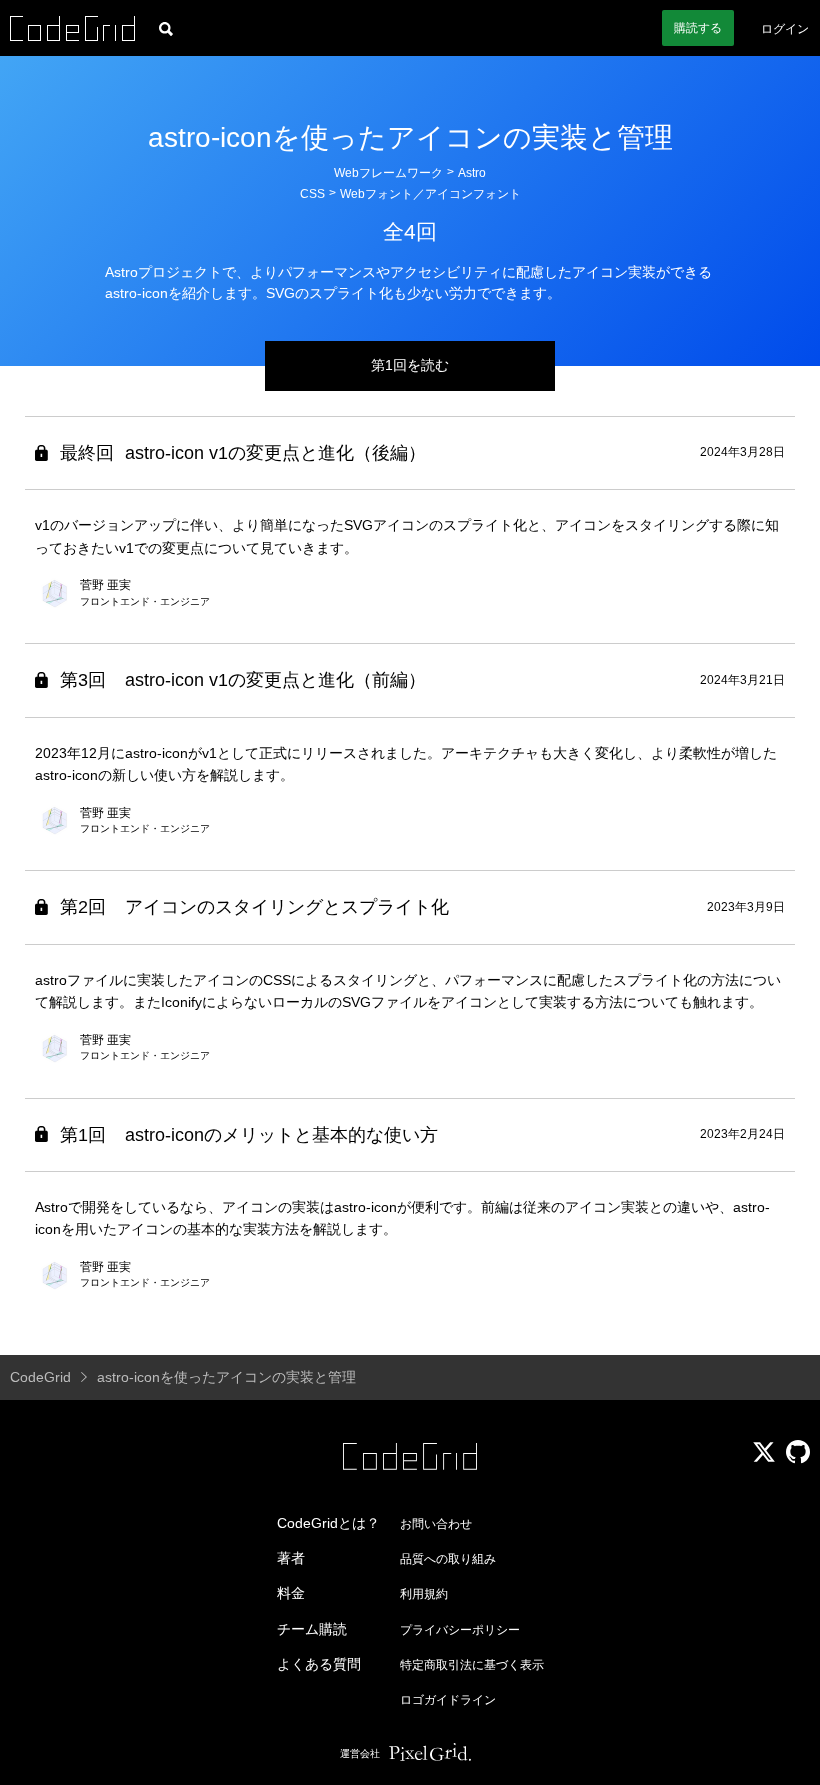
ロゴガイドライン (448, 1700)
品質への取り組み (448, 1559)
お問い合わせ (436, 1524)
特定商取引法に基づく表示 (472, 1665)
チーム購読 (312, 1629)
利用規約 (424, 1594)
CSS (312, 194)
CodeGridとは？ (328, 1523)
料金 (291, 1593)
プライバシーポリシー (460, 1630)
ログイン (785, 29)
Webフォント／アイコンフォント (430, 194)
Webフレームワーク (388, 173)
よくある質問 (319, 1664)
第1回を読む (410, 365)
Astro (472, 173)
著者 (291, 1558)
